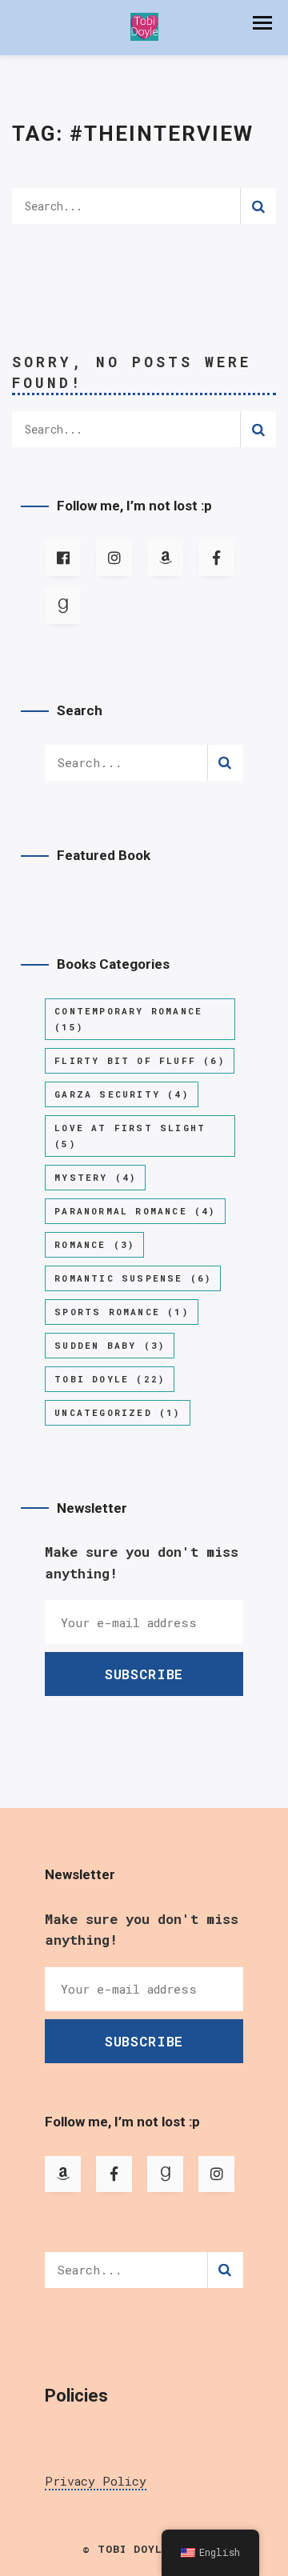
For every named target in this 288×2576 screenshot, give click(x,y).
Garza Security (122, 1094)
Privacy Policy (96, 2481)
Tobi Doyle (110, 1379)
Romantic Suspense (133, 1278)
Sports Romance (122, 1312)
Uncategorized (117, 1412)
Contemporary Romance (128, 1019)
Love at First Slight (130, 1136)
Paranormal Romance (135, 1211)
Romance (94, 1244)
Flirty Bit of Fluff (140, 1060)
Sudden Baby (110, 1345)
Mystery (95, 1177)
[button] (262, 23)
